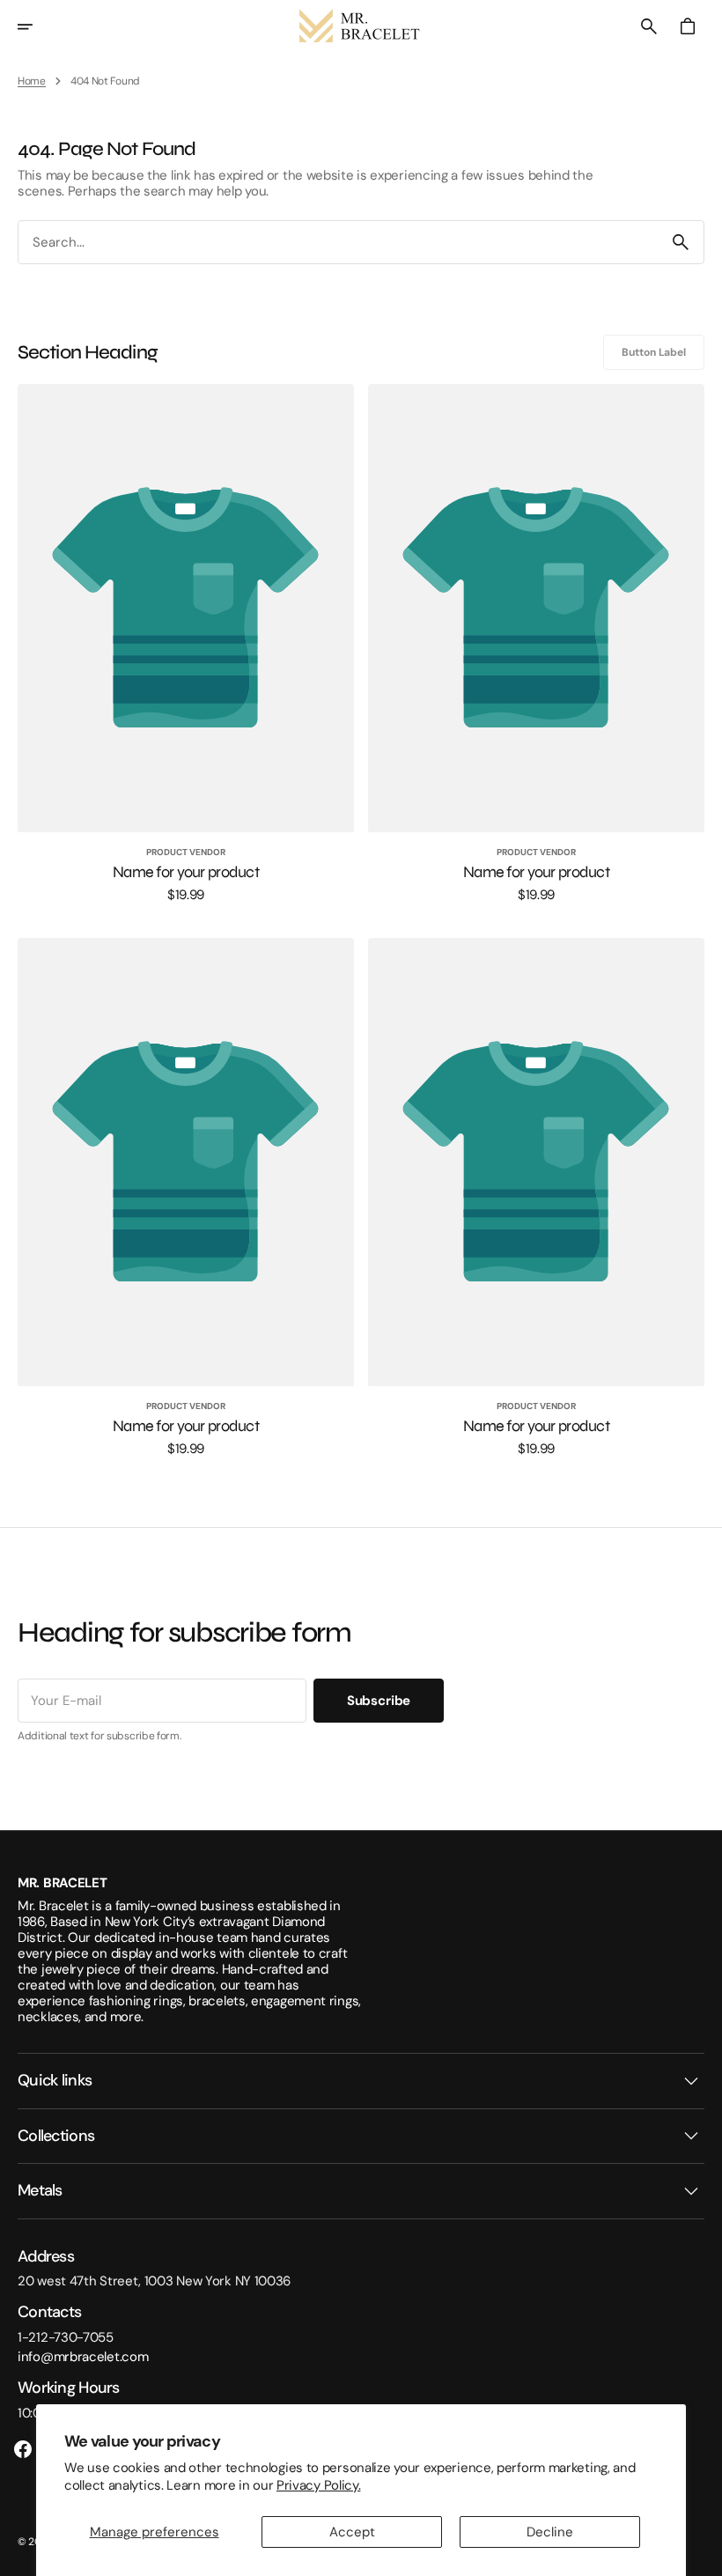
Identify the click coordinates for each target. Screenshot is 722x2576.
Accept (352, 2532)
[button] (37, 26)
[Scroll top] (701, 2555)
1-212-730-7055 (66, 2337)
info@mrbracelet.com (83, 2357)
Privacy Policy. (319, 2485)
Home (32, 81)
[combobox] (338, 243)
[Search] (681, 242)
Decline (550, 2532)
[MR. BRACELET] (361, 26)
